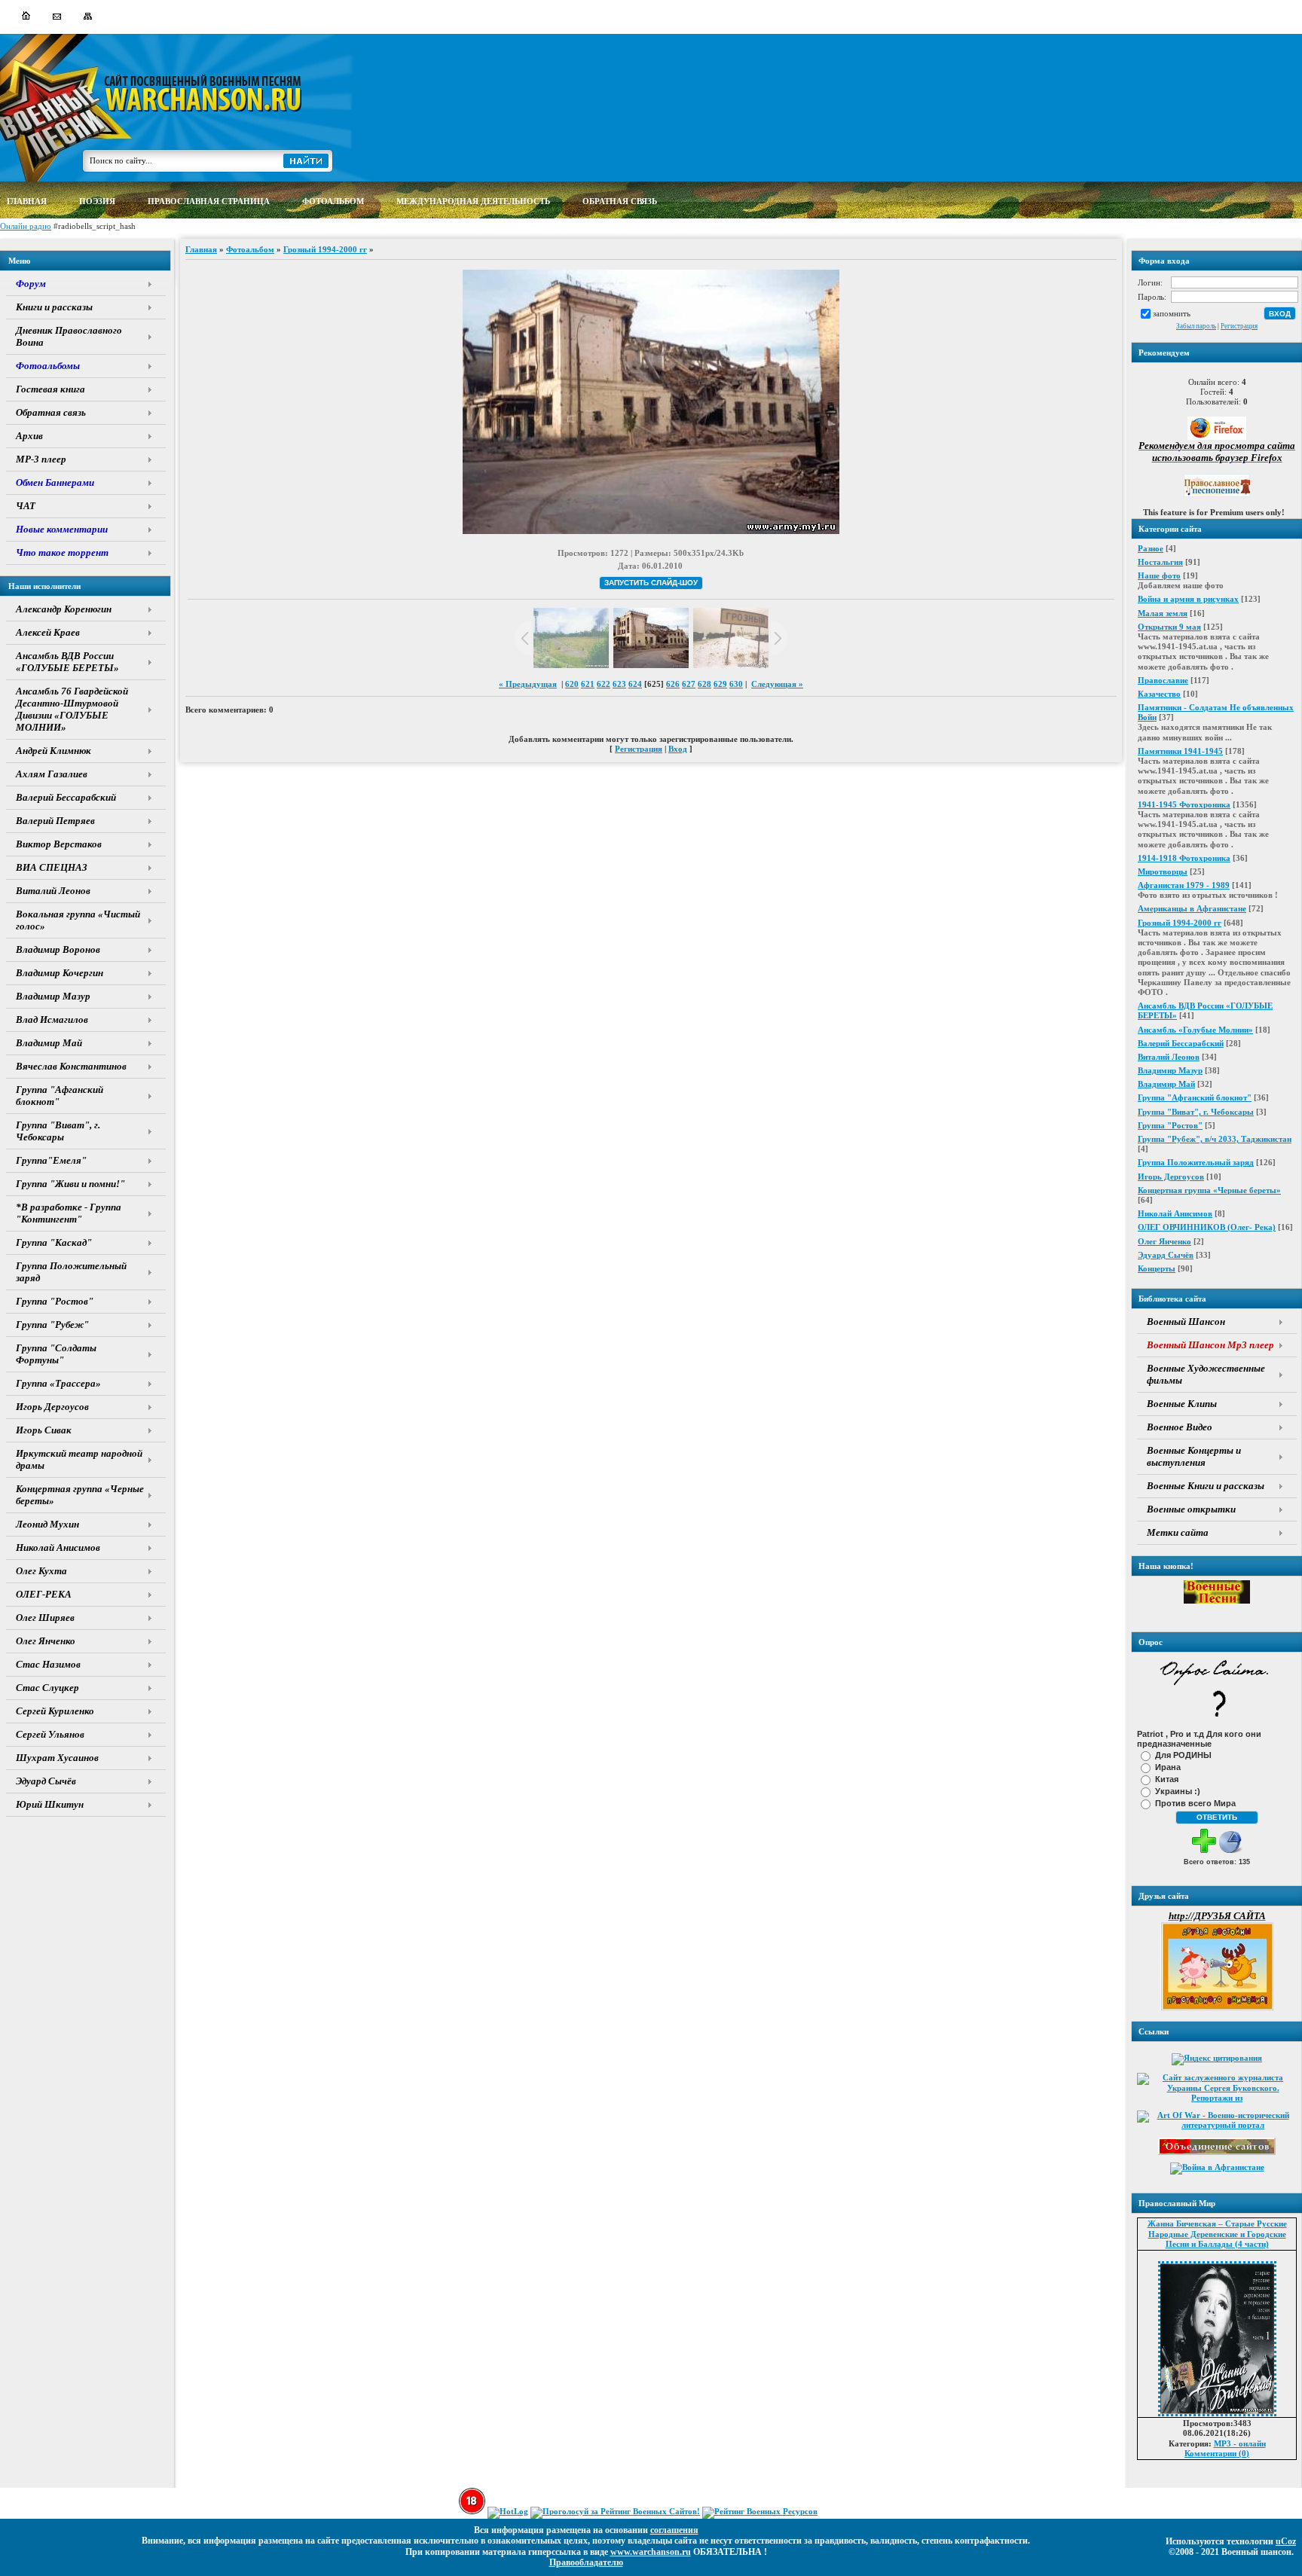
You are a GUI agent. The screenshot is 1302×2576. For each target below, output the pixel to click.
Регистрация (1239, 326)
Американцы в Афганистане (1192, 908)
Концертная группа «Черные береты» (1209, 1190)
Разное (1151, 548)
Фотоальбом (250, 249)
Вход (678, 749)
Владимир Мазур (1170, 1070)
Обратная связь (620, 201)
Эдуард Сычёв (1166, 1255)
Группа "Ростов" (1170, 1125)
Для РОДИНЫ (1183, 1754)
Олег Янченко (1164, 1241)
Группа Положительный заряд (1196, 1162)
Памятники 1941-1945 (1180, 751)
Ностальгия (1160, 562)
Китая (1167, 1778)
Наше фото (1159, 575)
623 (619, 684)
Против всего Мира (1195, 1802)
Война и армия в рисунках (1188, 599)
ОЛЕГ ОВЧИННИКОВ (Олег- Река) (1207, 1227)
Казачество (1159, 694)
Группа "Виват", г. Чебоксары (1196, 1112)
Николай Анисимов (1175, 1213)
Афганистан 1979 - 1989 (1184, 885)
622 (604, 684)
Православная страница (209, 201)
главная (27, 201)
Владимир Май (1166, 1084)
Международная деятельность (473, 201)
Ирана (1168, 1766)
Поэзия (97, 201)
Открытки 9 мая (1169, 627)
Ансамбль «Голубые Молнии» (1195, 1030)
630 (736, 684)
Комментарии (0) (1217, 2453)
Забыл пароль (1196, 326)
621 (588, 684)
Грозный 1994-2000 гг (1180, 923)
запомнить (1172, 313)
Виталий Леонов (1169, 1057)
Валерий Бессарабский (1181, 1043)
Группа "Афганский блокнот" (1195, 1097)
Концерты (1157, 1268)
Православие (1163, 680)
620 (572, 684)
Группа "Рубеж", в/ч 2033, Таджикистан (1215, 1139)
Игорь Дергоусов (1171, 1177)
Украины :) (1178, 1790)
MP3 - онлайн (1240, 2443)
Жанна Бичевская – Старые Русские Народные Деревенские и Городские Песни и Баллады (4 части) (1217, 2233)
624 (635, 684)
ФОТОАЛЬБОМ (333, 201)
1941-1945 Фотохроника (1184, 804)
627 (689, 684)
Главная (201, 249)
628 (704, 684)
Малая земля (1163, 613)
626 (673, 684)
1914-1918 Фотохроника (1184, 858)
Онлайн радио (26, 226)
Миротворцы (1163, 871)
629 (720, 684)
